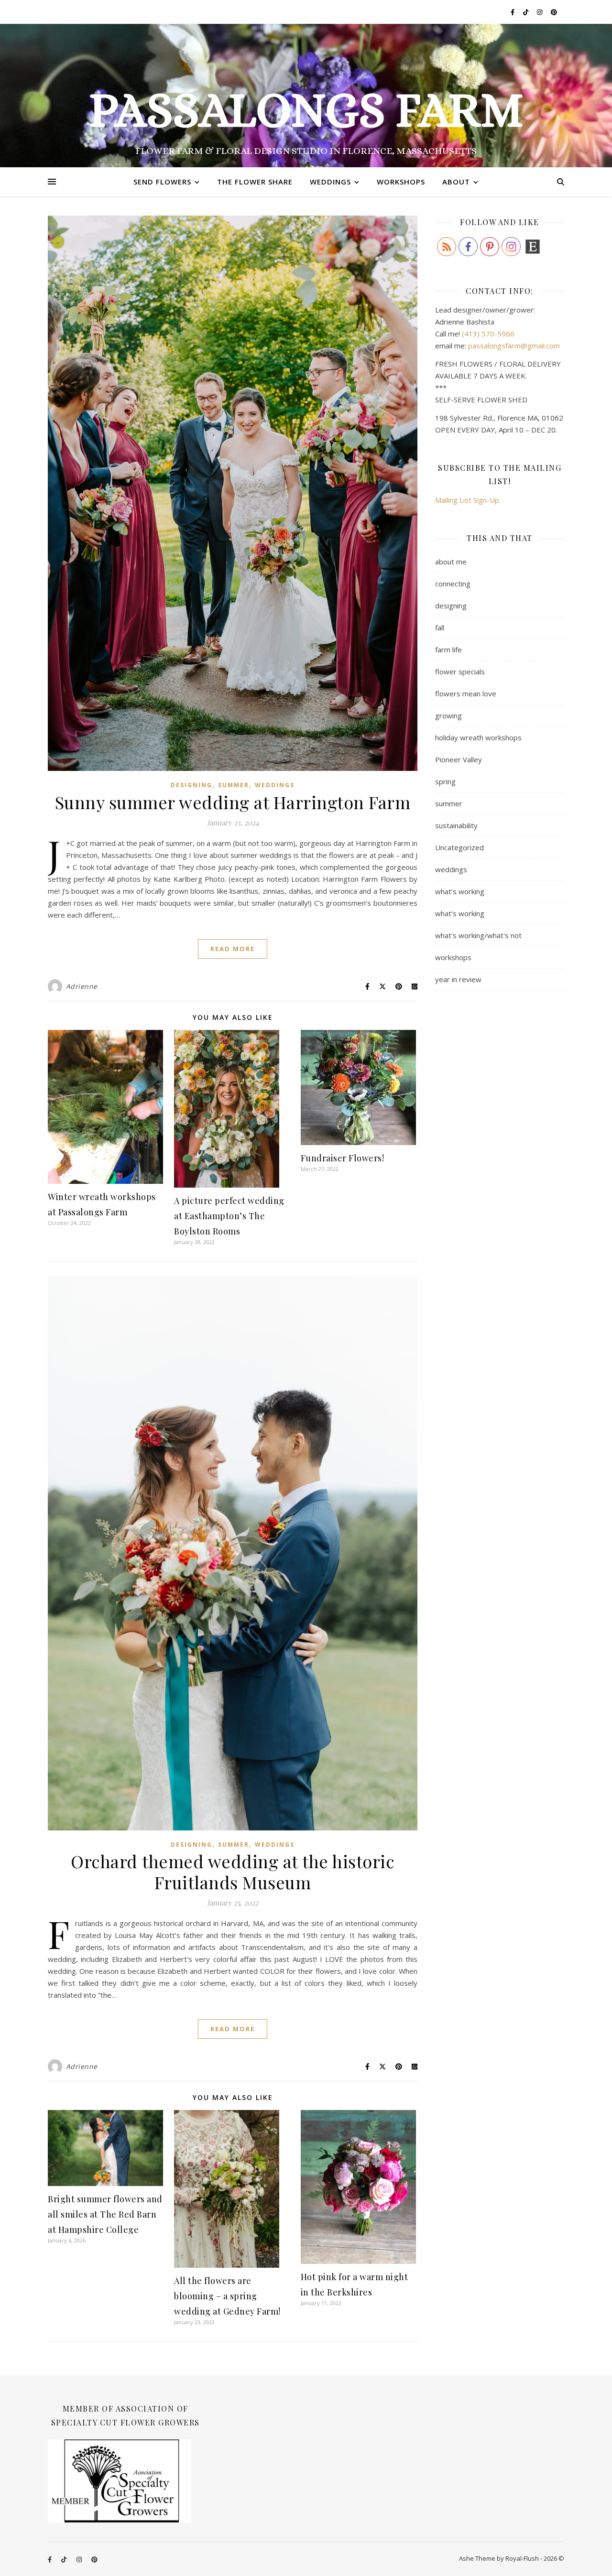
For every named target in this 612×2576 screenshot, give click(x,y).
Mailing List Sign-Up (467, 500)
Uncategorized (459, 847)
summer (234, 785)
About (456, 182)
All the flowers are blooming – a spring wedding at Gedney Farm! (227, 2296)
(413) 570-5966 (488, 334)
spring (445, 781)
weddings (275, 785)
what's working (460, 891)
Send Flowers (162, 182)
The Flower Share (255, 182)
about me (451, 562)
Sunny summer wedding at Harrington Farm (233, 802)
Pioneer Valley (459, 759)
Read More (233, 949)
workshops (453, 957)
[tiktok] (526, 12)
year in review (458, 979)
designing (191, 785)
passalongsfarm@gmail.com (514, 346)
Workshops (401, 182)
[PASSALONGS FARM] (306, 96)
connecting (453, 584)
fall (440, 628)
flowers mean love (466, 693)
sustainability (456, 825)
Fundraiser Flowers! (343, 1158)
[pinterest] (554, 12)
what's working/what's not (478, 935)
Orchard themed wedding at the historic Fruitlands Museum (233, 1872)
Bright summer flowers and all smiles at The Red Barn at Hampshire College (105, 2214)
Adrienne (82, 986)
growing (448, 715)
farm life (448, 649)
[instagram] (540, 12)
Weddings (330, 182)
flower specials (460, 671)
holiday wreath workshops (478, 737)
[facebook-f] (513, 12)
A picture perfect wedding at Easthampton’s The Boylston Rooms (229, 1216)
